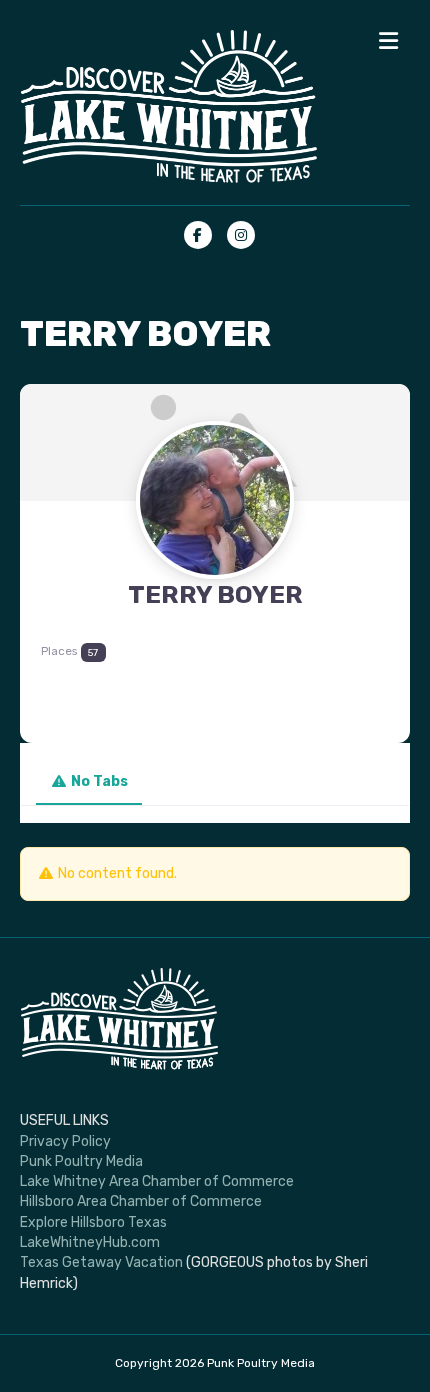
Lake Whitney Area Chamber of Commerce (157, 1181)
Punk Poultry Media (81, 1161)
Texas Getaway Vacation (101, 1262)
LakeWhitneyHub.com (90, 1242)
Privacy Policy (65, 1141)
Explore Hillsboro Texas (93, 1222)
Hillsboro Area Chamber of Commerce (141, 1201)
